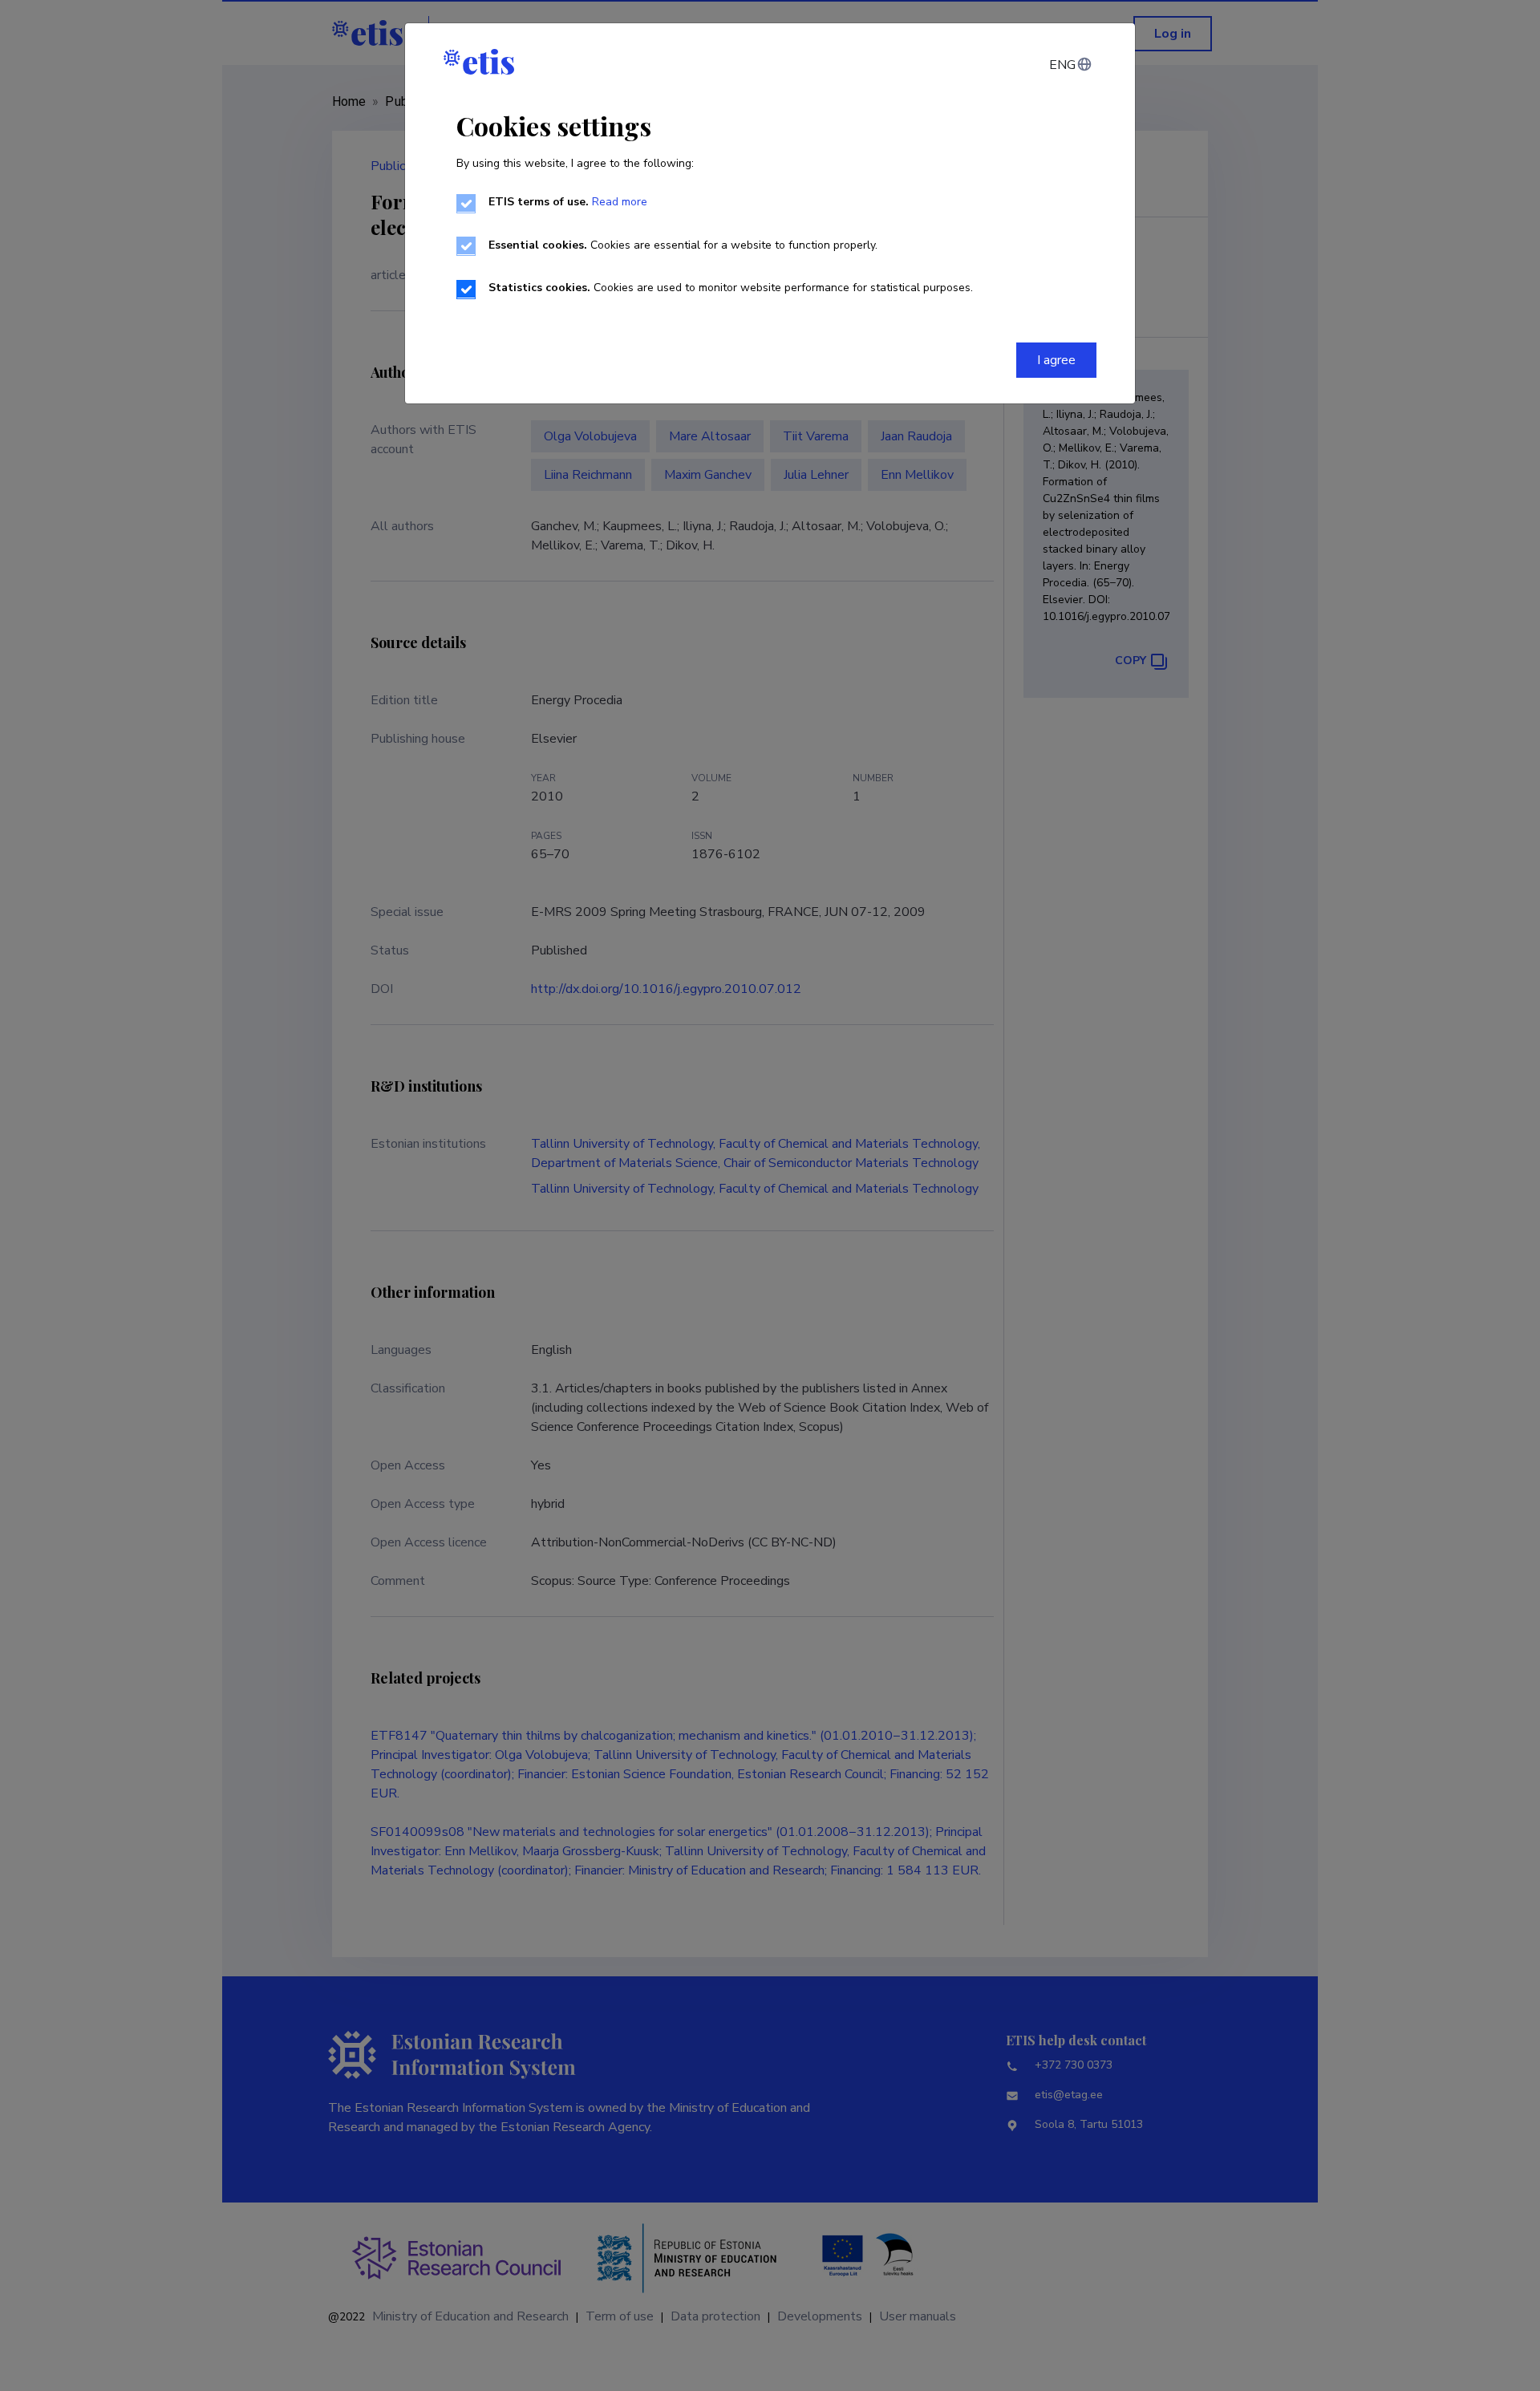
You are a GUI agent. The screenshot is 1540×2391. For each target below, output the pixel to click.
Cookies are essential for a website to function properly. (683, 245)
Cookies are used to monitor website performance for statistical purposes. (731, 288)
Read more (620, 202)
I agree (1056, 360)
